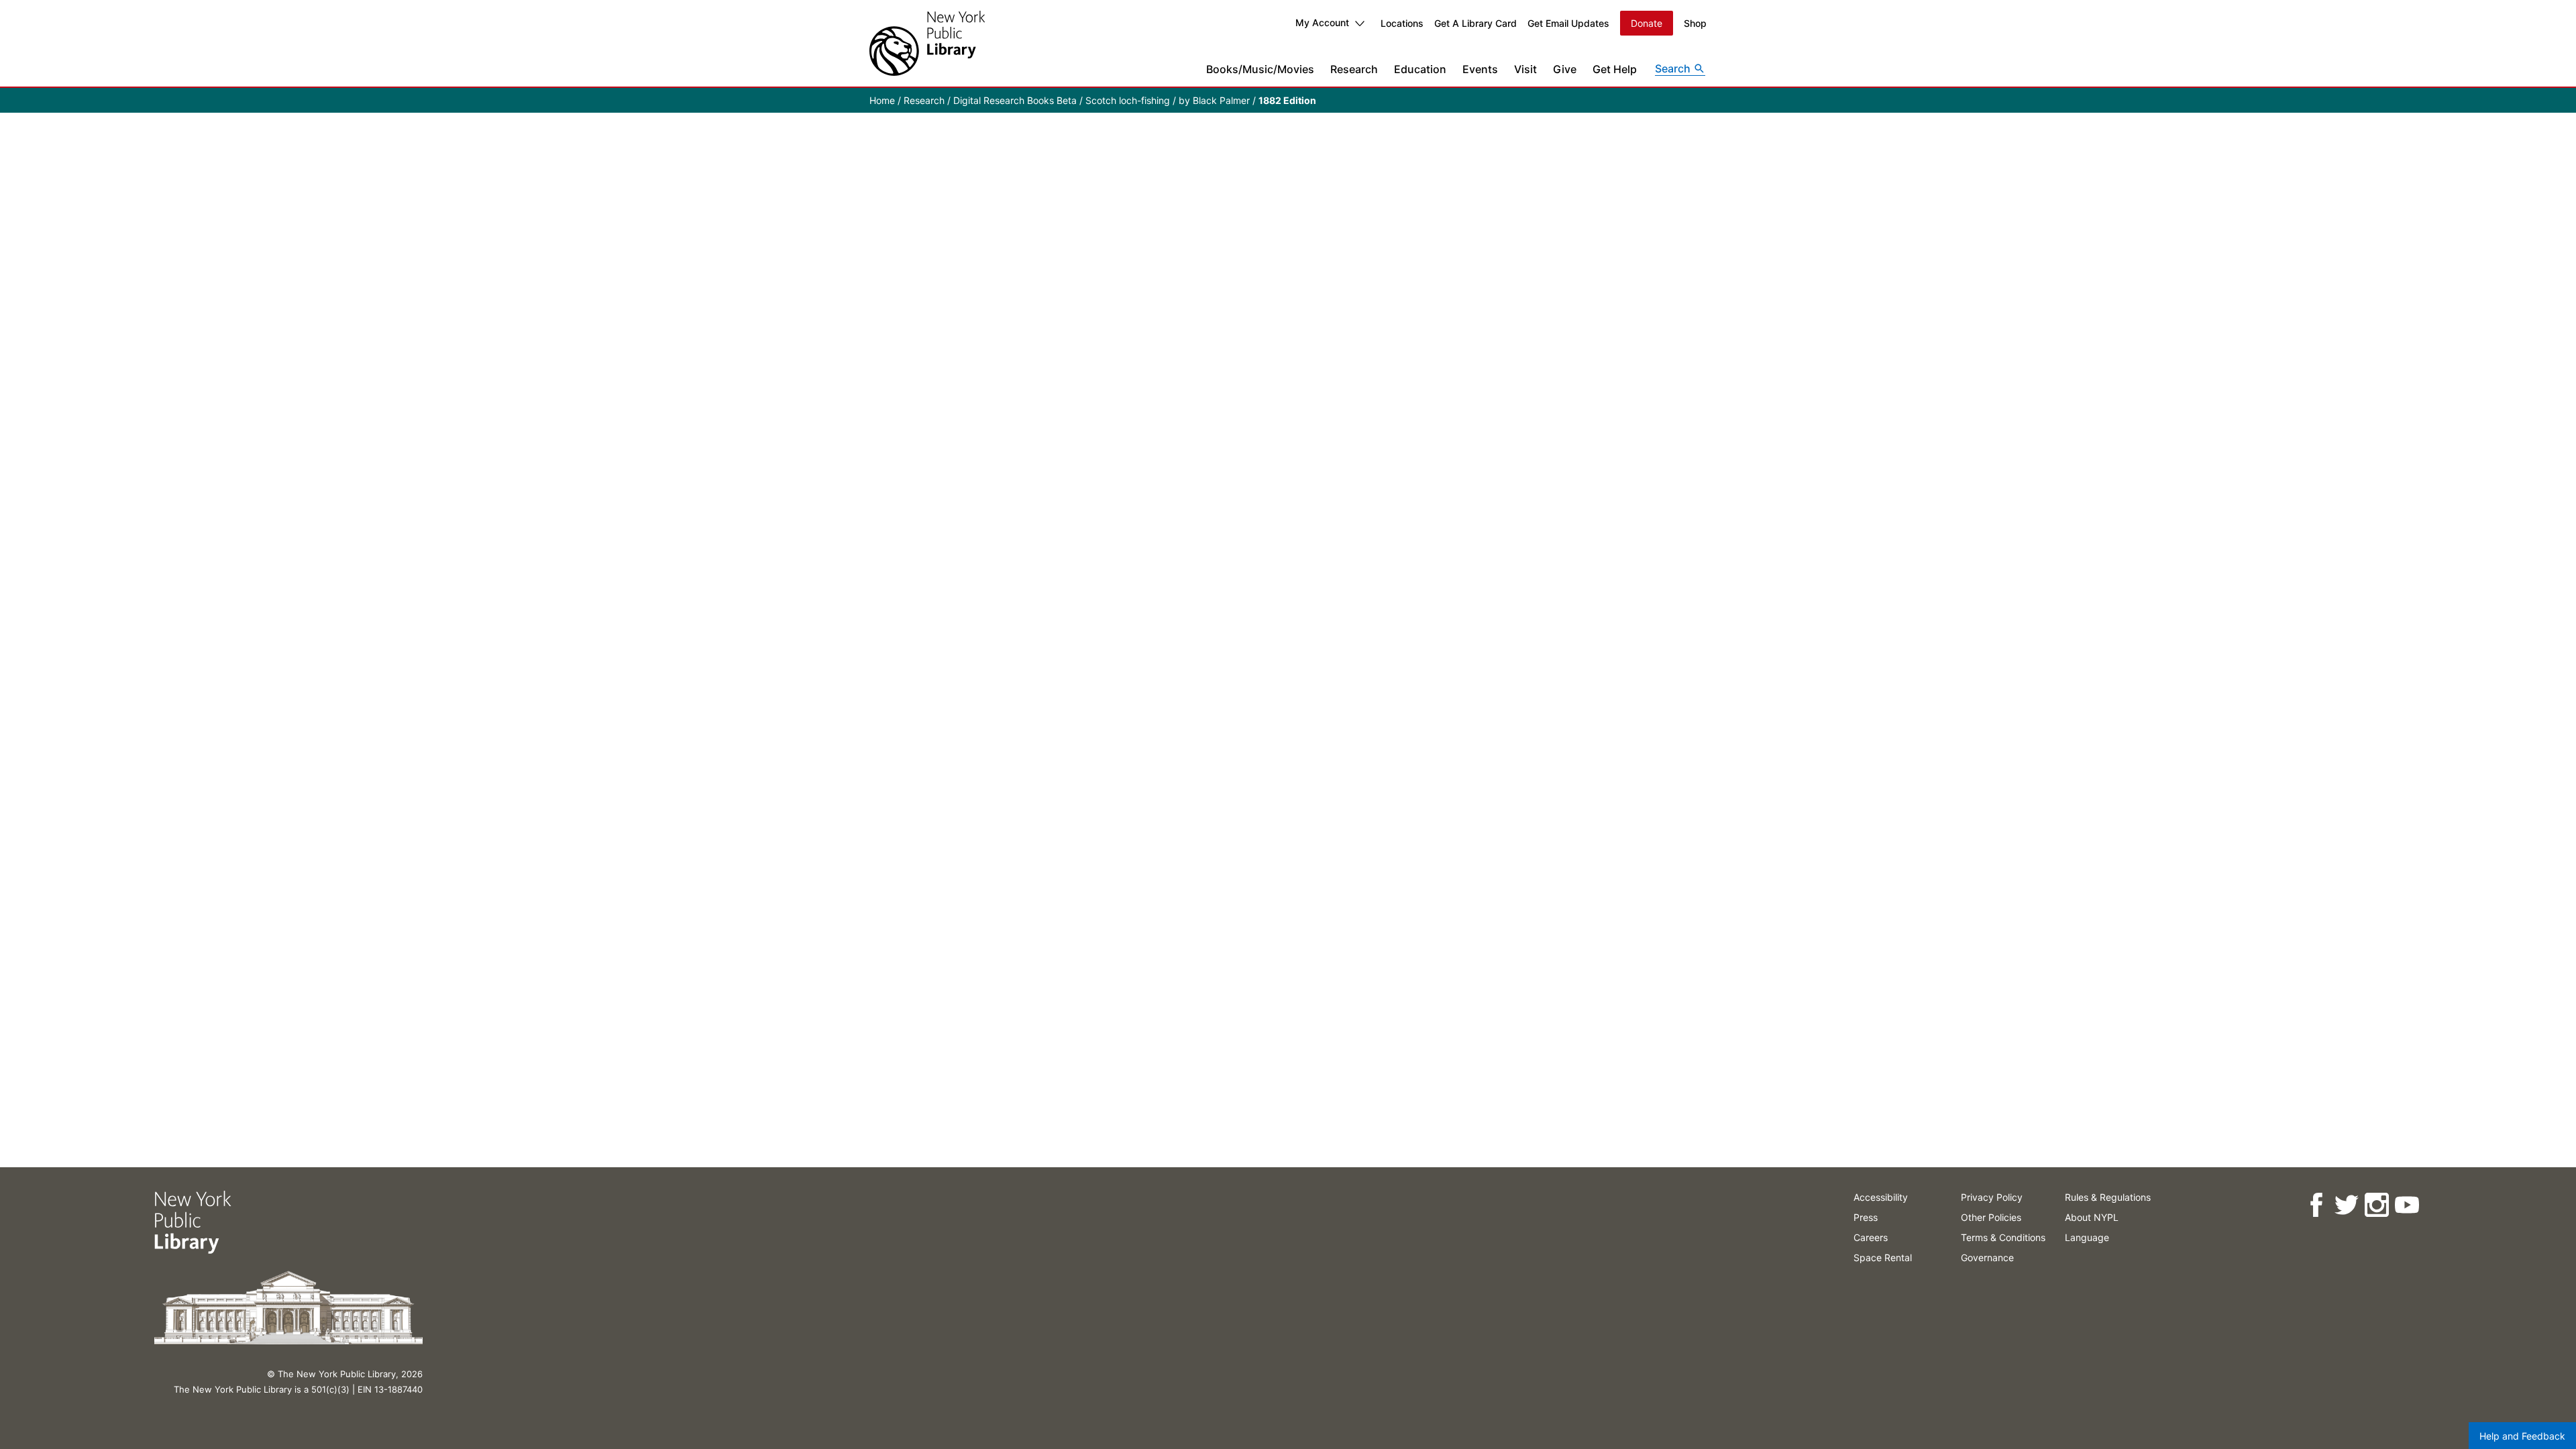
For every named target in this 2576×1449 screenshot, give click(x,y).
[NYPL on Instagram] (2376, 1205)
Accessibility (1881, 1197)
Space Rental (1883, 1257)
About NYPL (2092, 1217)
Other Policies (1991, 1217)
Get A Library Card (1475, 23)
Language (2087, 1237)
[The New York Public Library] (927, 43)
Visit (1525, 69)
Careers (1871, 1237)
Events (1480, 69)
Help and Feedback (2522, 1436)
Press (1866, 1217)
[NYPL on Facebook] (2316, 1205)
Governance (1987, 1257)
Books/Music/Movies (1260, 69)
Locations (1402, 23)
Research (1354, 69)
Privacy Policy (1992, 1197)
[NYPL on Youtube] (2407, 1205)
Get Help (1615, 69)
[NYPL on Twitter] (2346, 1205)
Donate (1647, 23)
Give (1565, 69)
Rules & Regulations (2108, 1197)
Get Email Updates (1568, 23)
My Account (1322, 22)
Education (1420, 69)
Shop (1695, 23)
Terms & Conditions (2003, 1237)
